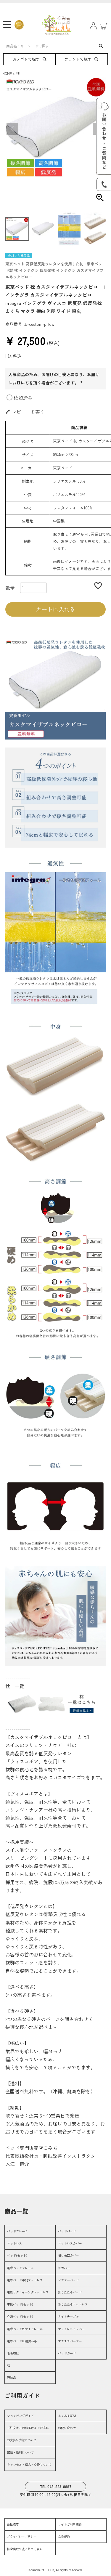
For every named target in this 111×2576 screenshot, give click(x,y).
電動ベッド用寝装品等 (22, 2341)
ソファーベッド (68, 2280)
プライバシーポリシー (22, 2536)
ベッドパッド (67, 2231)
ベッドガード (67, 2353)
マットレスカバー (70, 2243)
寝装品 (12, 2377)
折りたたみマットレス (73, 2304)
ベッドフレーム (17, 2231)
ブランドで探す (78, 59)
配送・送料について (20, 2452)
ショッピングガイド (20, 2416)
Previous (12, 129)
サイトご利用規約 (70, 2524)
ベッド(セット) (17, 2255)
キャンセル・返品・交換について (29, 2464)
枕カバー (64, 2268)
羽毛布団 (13, 2353)
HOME (7, 73)
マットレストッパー (71, 2329)
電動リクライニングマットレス (28, 2292)
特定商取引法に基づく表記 (25, 2549)
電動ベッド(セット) (20, 2304)
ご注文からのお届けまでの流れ (28, 2428)
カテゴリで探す (26, 59)
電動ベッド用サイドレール (25, 2329)
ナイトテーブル (68, 2316)
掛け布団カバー (68, 2255)
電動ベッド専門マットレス (25, 2280)
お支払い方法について (22, 2440)
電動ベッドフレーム (20, 2268)
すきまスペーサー (70, 2341)
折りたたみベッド (70, 2292)
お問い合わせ (67, 2428)
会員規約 (64, 2536)
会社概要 (13, 2524)
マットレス (15, 2243)
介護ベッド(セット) (20, 2316)
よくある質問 (67, 2416)
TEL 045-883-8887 (56, 2486)
